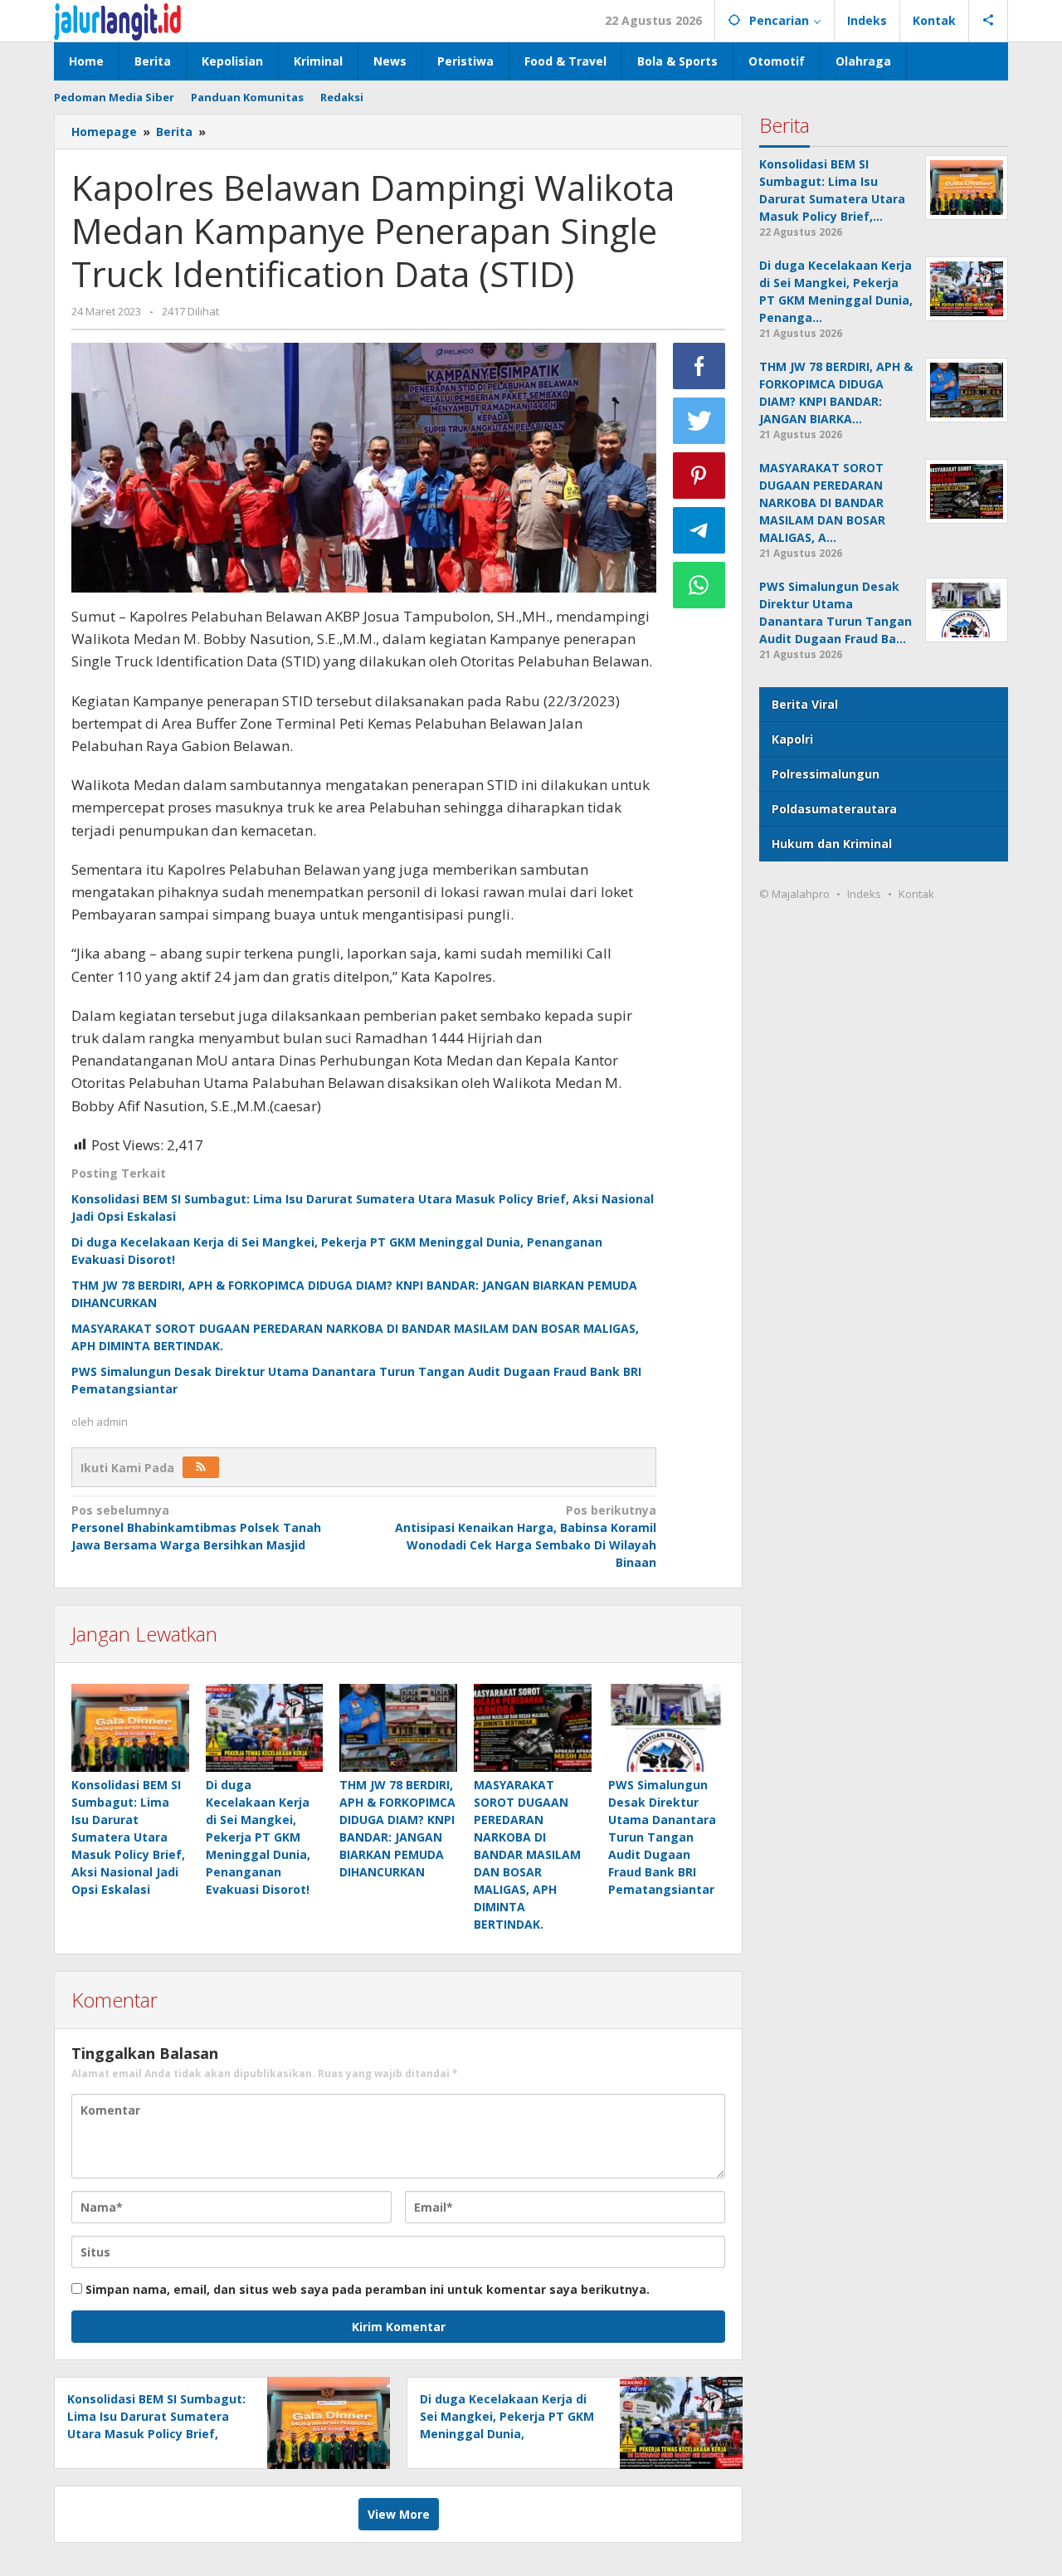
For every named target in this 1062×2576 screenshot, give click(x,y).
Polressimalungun (826, 774)
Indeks (864, 894)
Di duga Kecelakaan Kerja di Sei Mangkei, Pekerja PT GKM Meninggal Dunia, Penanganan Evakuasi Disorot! (258, 1837)
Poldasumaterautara (834, 809)
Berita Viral (805, 704)
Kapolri (792, 739)
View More (399, 2514)
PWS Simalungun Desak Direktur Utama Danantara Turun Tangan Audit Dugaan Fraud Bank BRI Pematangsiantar (662, 1837)
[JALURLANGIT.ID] (117, 20)
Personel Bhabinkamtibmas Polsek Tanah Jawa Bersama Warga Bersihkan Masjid (196, 1527)
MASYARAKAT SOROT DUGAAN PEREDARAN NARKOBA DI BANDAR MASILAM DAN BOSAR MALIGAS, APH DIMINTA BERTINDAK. (527, 1854)
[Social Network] (989, 21)
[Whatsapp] (699, 585)
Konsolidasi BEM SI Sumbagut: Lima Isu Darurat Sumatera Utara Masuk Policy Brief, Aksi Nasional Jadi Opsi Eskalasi (128, 1837)
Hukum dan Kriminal (832, 844)
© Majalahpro (794, 894)
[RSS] (201, 1467)
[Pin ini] (699, 476)
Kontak (916, 894)
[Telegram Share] (699, 530)
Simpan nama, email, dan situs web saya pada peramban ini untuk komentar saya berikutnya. (368, 2289)
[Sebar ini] (699, 366)
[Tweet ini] (699, 421)
